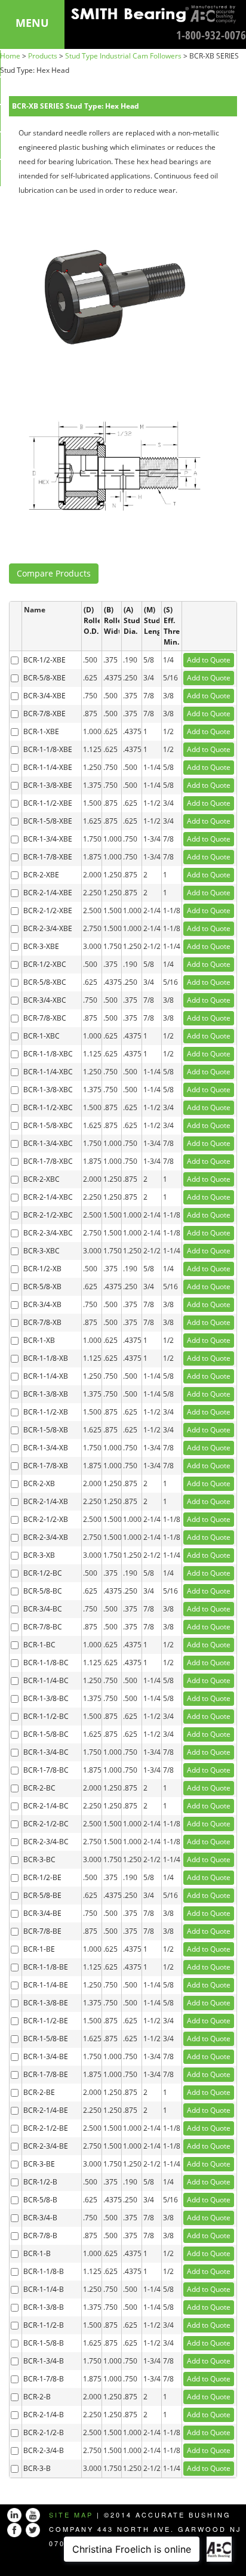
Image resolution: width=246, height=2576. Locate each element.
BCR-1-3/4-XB (46, 1448)
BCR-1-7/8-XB (46, 1466)
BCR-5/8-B (40, 2200)
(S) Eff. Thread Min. (172, 626)
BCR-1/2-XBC (45, 964)
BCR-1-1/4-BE (46, 1985)
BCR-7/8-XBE (44, 714)
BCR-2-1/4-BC (46, 1806)
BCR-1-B (37, 2253)
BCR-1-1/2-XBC (48, 1107)
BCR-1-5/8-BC (46, 1734)
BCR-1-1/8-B (44, 2271)
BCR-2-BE (39, 2092)
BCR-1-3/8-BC (46, 1698)
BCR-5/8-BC (43, 1591)
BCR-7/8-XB (42, 1322)
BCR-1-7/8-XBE (48, 857)
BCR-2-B (37, 2397)
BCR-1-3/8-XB (46, 1394)
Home (10, 56)
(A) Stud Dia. (132, 620)
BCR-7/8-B (40, 2235)
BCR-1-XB (39, 1340)
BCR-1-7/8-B (44, 2379)
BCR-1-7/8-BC (46, 1770)
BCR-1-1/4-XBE (48, 767)
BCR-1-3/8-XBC (48, 1090)
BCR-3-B (37, 2468)
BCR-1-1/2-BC (46, 1716)
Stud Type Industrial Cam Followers (123, 56)
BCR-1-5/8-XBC (48, 1125)
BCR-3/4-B (40, 2218)
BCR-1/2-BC (43, 1573)
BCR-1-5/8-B (44, 2343)
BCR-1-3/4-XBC (48, 1143)
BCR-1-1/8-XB (46, 1358)
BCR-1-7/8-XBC (48, 1161)
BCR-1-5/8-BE (46, 2039)
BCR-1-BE (39, 1949)
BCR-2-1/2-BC (46, 1824)
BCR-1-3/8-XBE (48, 785)
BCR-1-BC (39, 1645)
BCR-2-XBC (41, 1179)
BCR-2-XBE (41, 875)
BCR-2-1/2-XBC (48, 1215)
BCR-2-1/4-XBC (48, 1197)
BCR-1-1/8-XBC (48, 1054)
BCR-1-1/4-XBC (48, 1072)
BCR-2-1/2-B (44, 2432)
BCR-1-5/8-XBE (48, 821)
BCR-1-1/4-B (44, 2289)
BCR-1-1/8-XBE (48, 749)
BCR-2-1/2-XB (46, 1519)
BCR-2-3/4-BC (46, 1842)
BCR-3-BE (39, 2164)
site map (71, 2515)
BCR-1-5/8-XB (46, 1430)
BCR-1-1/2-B (44, 2325)
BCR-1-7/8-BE (46, 2074)
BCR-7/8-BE (42, 1931)
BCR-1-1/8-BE (46, 1967)
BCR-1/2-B (40, 2182)
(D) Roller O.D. (92, 620)
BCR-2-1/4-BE (46, 2110)
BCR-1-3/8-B (44, 2307)
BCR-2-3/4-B (44, 2450)
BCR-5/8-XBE (44, 678)
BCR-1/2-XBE (44, 660)
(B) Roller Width (112, 620)
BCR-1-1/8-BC (46, 1663)
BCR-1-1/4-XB (46, 1376)
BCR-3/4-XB (42, 1304)
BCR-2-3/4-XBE (48, 928)
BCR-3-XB (39, 1555)
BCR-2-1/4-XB (46, 1501)
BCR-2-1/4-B (44, 2415)
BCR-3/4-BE (42, 1913)
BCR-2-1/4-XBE (48, 893)
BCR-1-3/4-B (44, 2361)
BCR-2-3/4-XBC (48, 1233)
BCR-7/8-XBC (45, 1018)
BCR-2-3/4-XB (46, 1537)
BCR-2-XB (39, 1483)
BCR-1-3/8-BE (46, 2003)
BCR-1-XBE (41, 731)
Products (43, 56)
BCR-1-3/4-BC (46, 1752)
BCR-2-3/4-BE (46, 2146)
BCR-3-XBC (41, 1251)
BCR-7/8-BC (43, 1627)
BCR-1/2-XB (42, 1269)
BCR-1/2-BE (42, 1877)
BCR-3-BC (39, 1859)
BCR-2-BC (39, 1788)
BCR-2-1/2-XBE (48, 910)
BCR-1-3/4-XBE (48, 839)
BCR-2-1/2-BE (46, 2128)
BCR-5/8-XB (42, 1287)
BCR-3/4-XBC (45, 1000)
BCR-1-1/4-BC (46, 1680)
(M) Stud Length (152, 620)
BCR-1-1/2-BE (46, 2021)
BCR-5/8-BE (42, 1895)
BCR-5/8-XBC (45, 982)
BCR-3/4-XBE (44, 696)
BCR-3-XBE (41, 946)
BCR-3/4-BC (43, 1609)
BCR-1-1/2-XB (46, 1412)
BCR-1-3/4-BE (46, 2056)
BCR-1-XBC (41, 1036)
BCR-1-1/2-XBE (48, 803)
